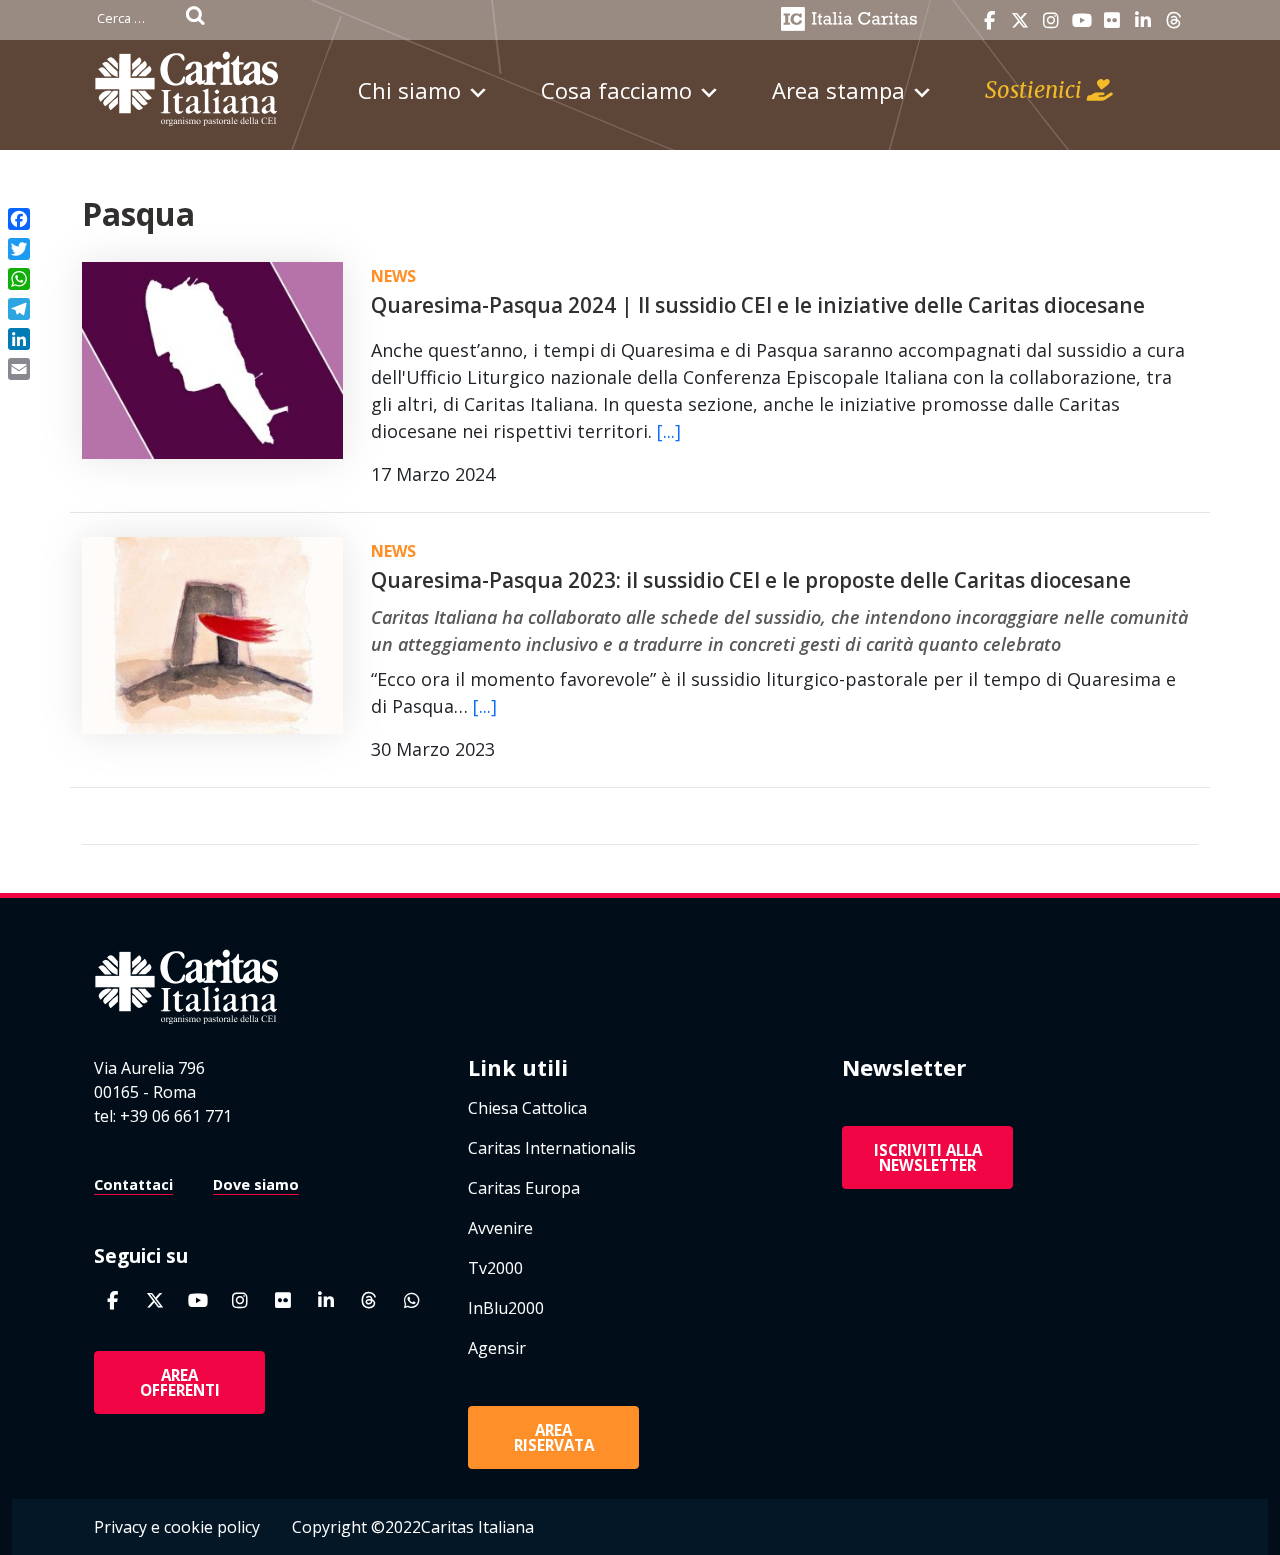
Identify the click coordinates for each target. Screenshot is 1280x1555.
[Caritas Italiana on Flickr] (1112, 20)
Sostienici (1036, 90)
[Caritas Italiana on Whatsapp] (412, 1300)
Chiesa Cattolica (527, 1108)
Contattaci (133, 1184)
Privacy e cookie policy (177, 1527)
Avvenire (500, 1228)
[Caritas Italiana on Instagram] (1051, 20)
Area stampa (838, 90)
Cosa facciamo (616, 90)
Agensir (497, 1348)
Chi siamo (409, 90)
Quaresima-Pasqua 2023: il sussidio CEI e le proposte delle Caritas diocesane (751, 580)
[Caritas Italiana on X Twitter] (1020, 20)
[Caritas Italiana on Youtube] (1082, 20)
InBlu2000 (506, 1308)
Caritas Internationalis (552, 1148)
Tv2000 (495, 1268)
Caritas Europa (524, 1188)
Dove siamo (256, 1184)
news (393, 276)
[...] (669, 431)
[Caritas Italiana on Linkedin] (1143, 20)
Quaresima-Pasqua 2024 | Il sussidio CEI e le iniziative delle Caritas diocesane (758, 305)
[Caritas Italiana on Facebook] (989, 20)
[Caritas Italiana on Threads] (1174, 20)
